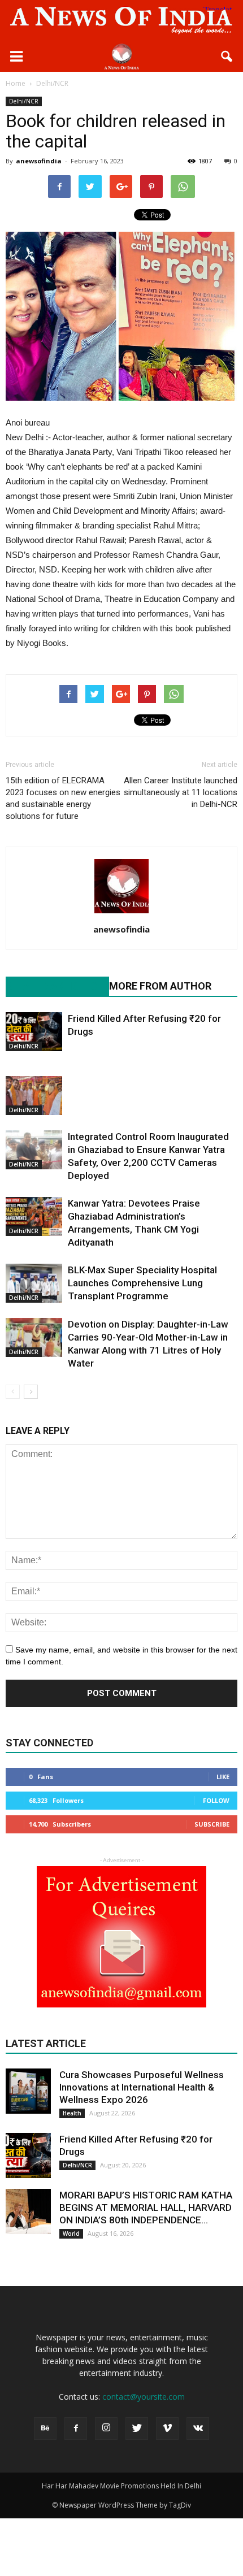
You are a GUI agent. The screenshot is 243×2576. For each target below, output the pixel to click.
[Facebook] (76, 2428)
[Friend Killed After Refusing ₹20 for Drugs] (34, 1032)
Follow (216, 1800)
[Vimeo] (167, 2428)
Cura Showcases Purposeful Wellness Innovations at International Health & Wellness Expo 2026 (142, 2087)
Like (223, 1777)
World (71, 2234)
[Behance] (45, 2428)
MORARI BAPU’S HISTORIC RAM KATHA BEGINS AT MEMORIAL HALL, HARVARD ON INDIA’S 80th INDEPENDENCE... (146, 2208)
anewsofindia (39, 161)
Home (16, 83)
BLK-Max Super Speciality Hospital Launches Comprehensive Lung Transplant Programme (142, 1283)
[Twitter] (137, 2428)
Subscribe (212, 1824)
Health (72, 2113)
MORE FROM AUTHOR (160, 986)
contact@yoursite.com (144, 2397)
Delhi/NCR (24, 101)
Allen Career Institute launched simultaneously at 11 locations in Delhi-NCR (181, 792)
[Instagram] (106, 2428)
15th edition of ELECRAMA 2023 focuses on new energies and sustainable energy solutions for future (63, 798)
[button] (227, 57)
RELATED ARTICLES (51, 986)
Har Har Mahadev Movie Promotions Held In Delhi (121, 2486)
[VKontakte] (198, 2428)
